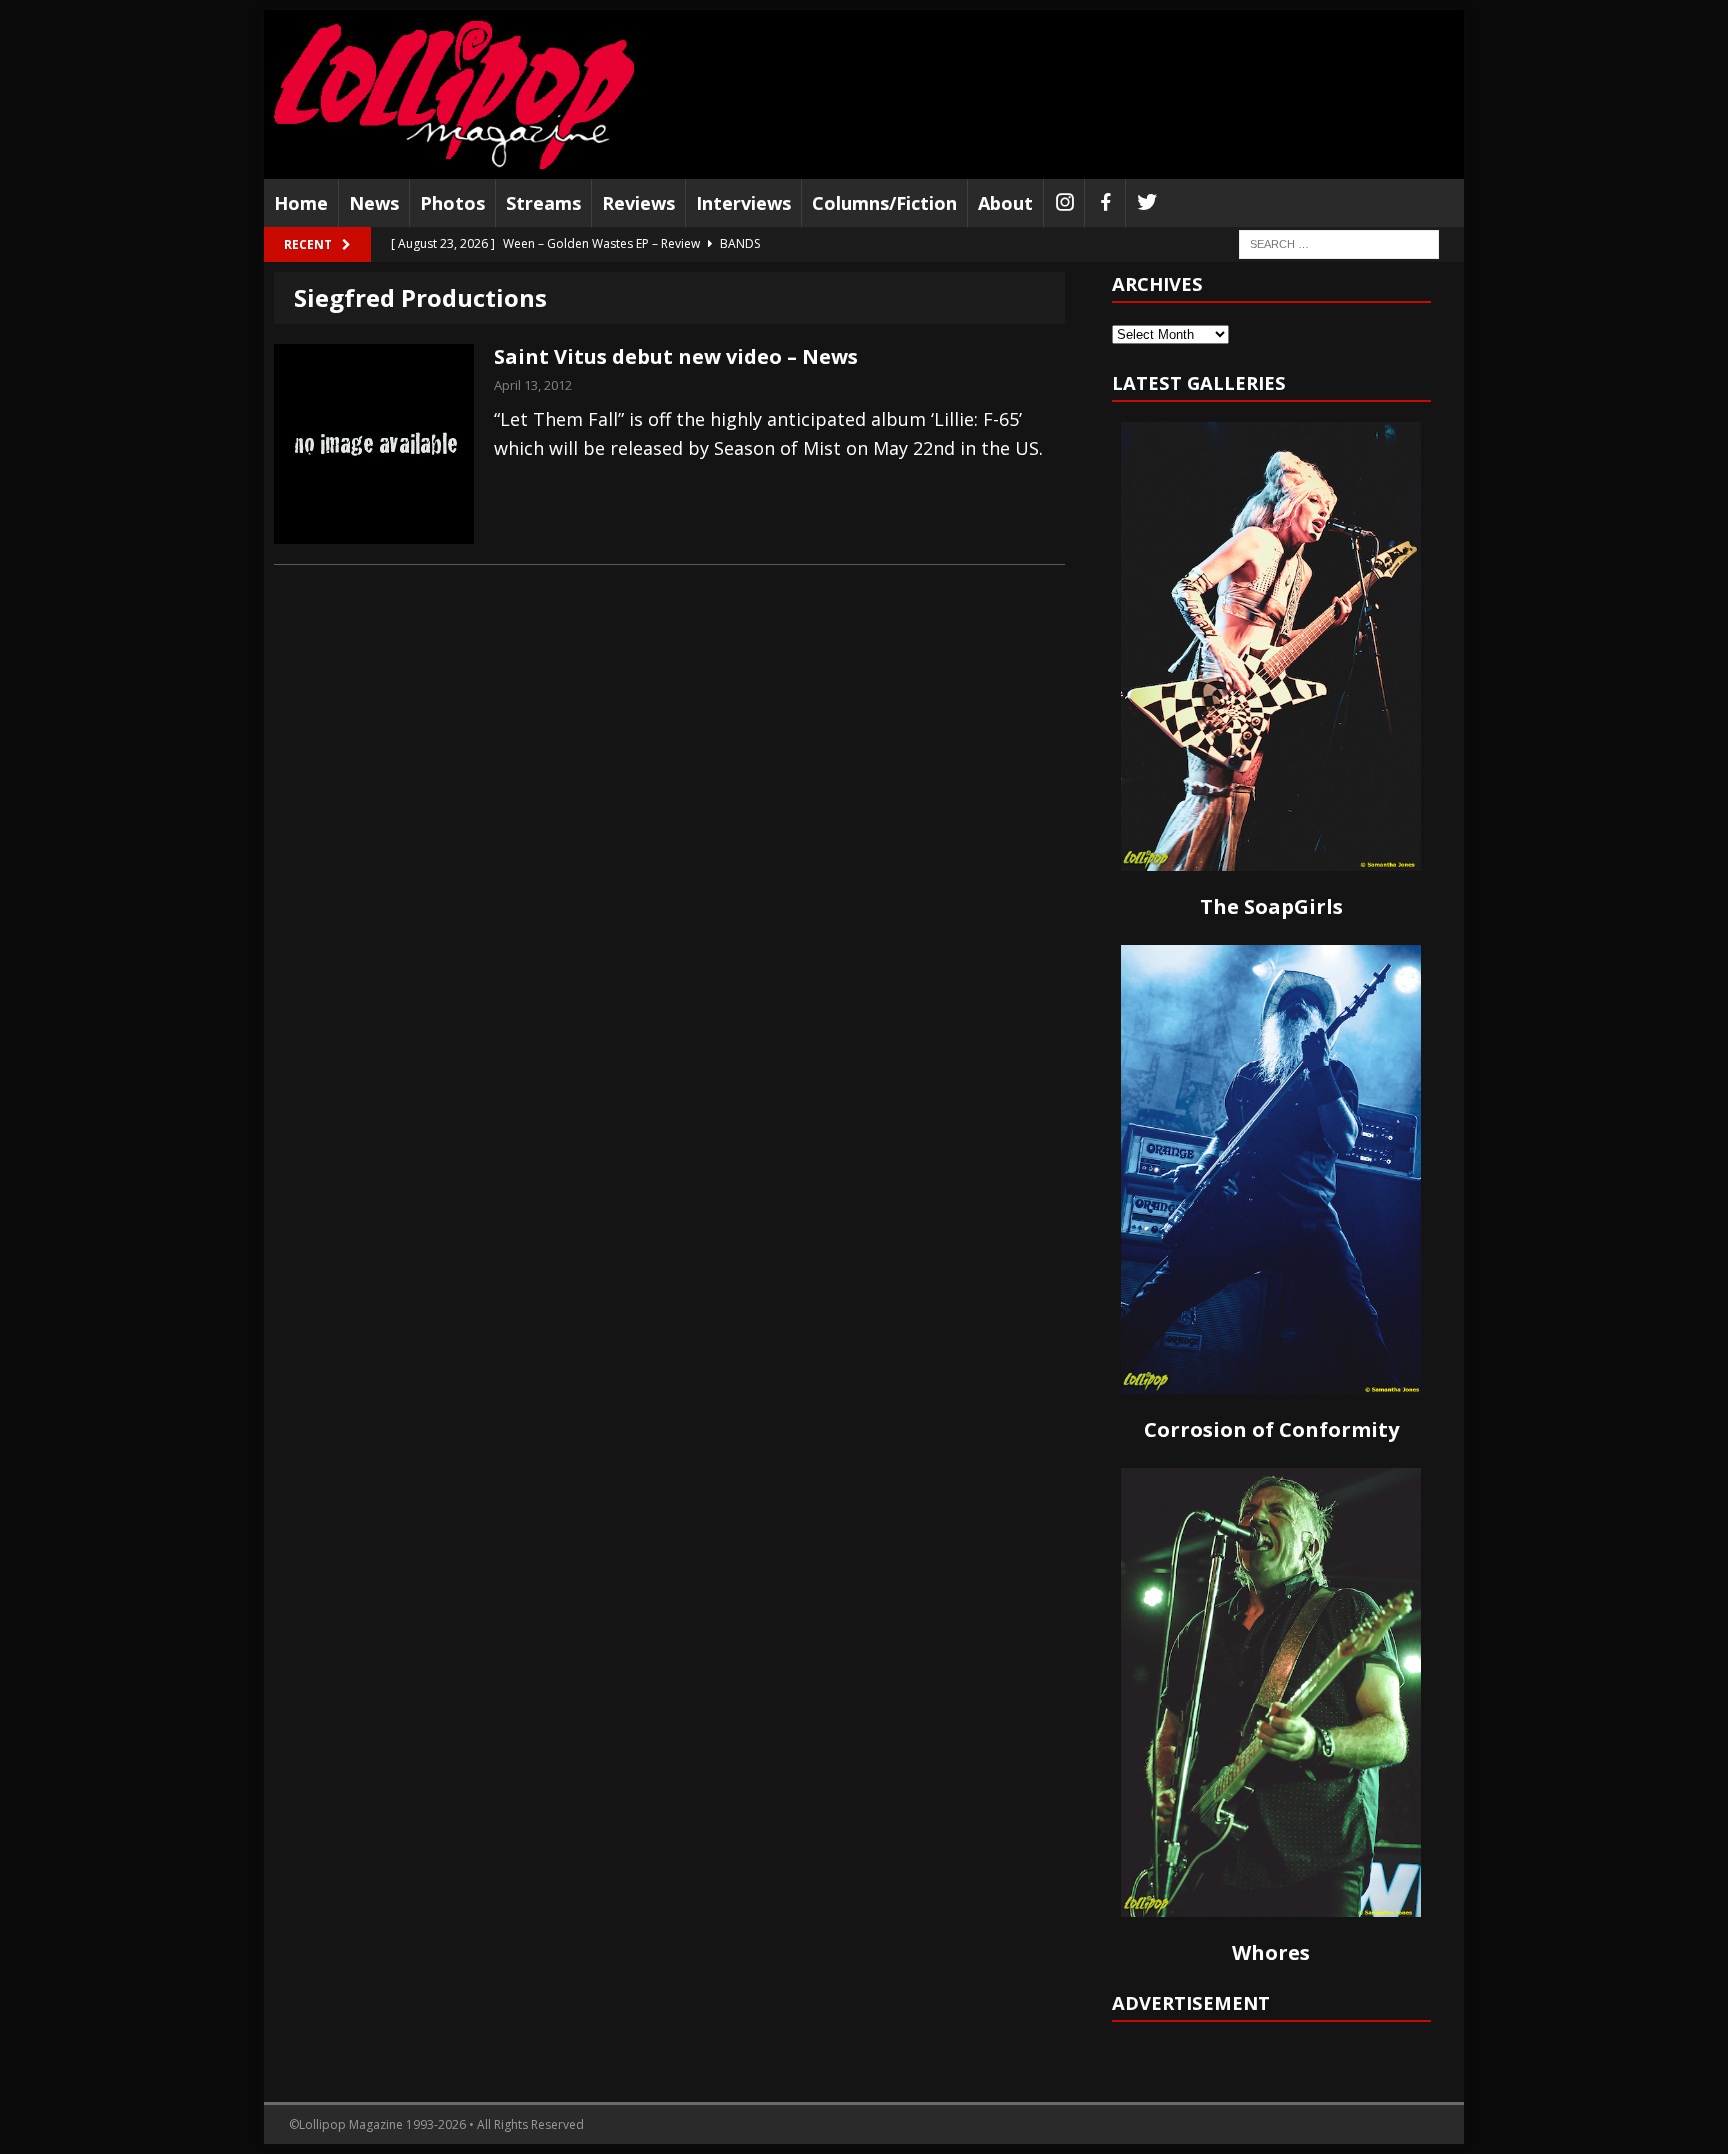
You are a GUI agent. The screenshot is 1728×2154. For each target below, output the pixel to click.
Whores (1271, 1952)
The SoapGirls (1271, 906)
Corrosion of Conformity (1271, 1429)
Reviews (638, 203)
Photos (452, 203)
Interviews (743, 203)
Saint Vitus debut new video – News (676, 356)
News (374, 203)
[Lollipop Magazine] (454, 94)
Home (301, 203)
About (1005, 203)
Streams (543, 203)
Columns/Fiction (884, 203)
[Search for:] (1339, 243)
